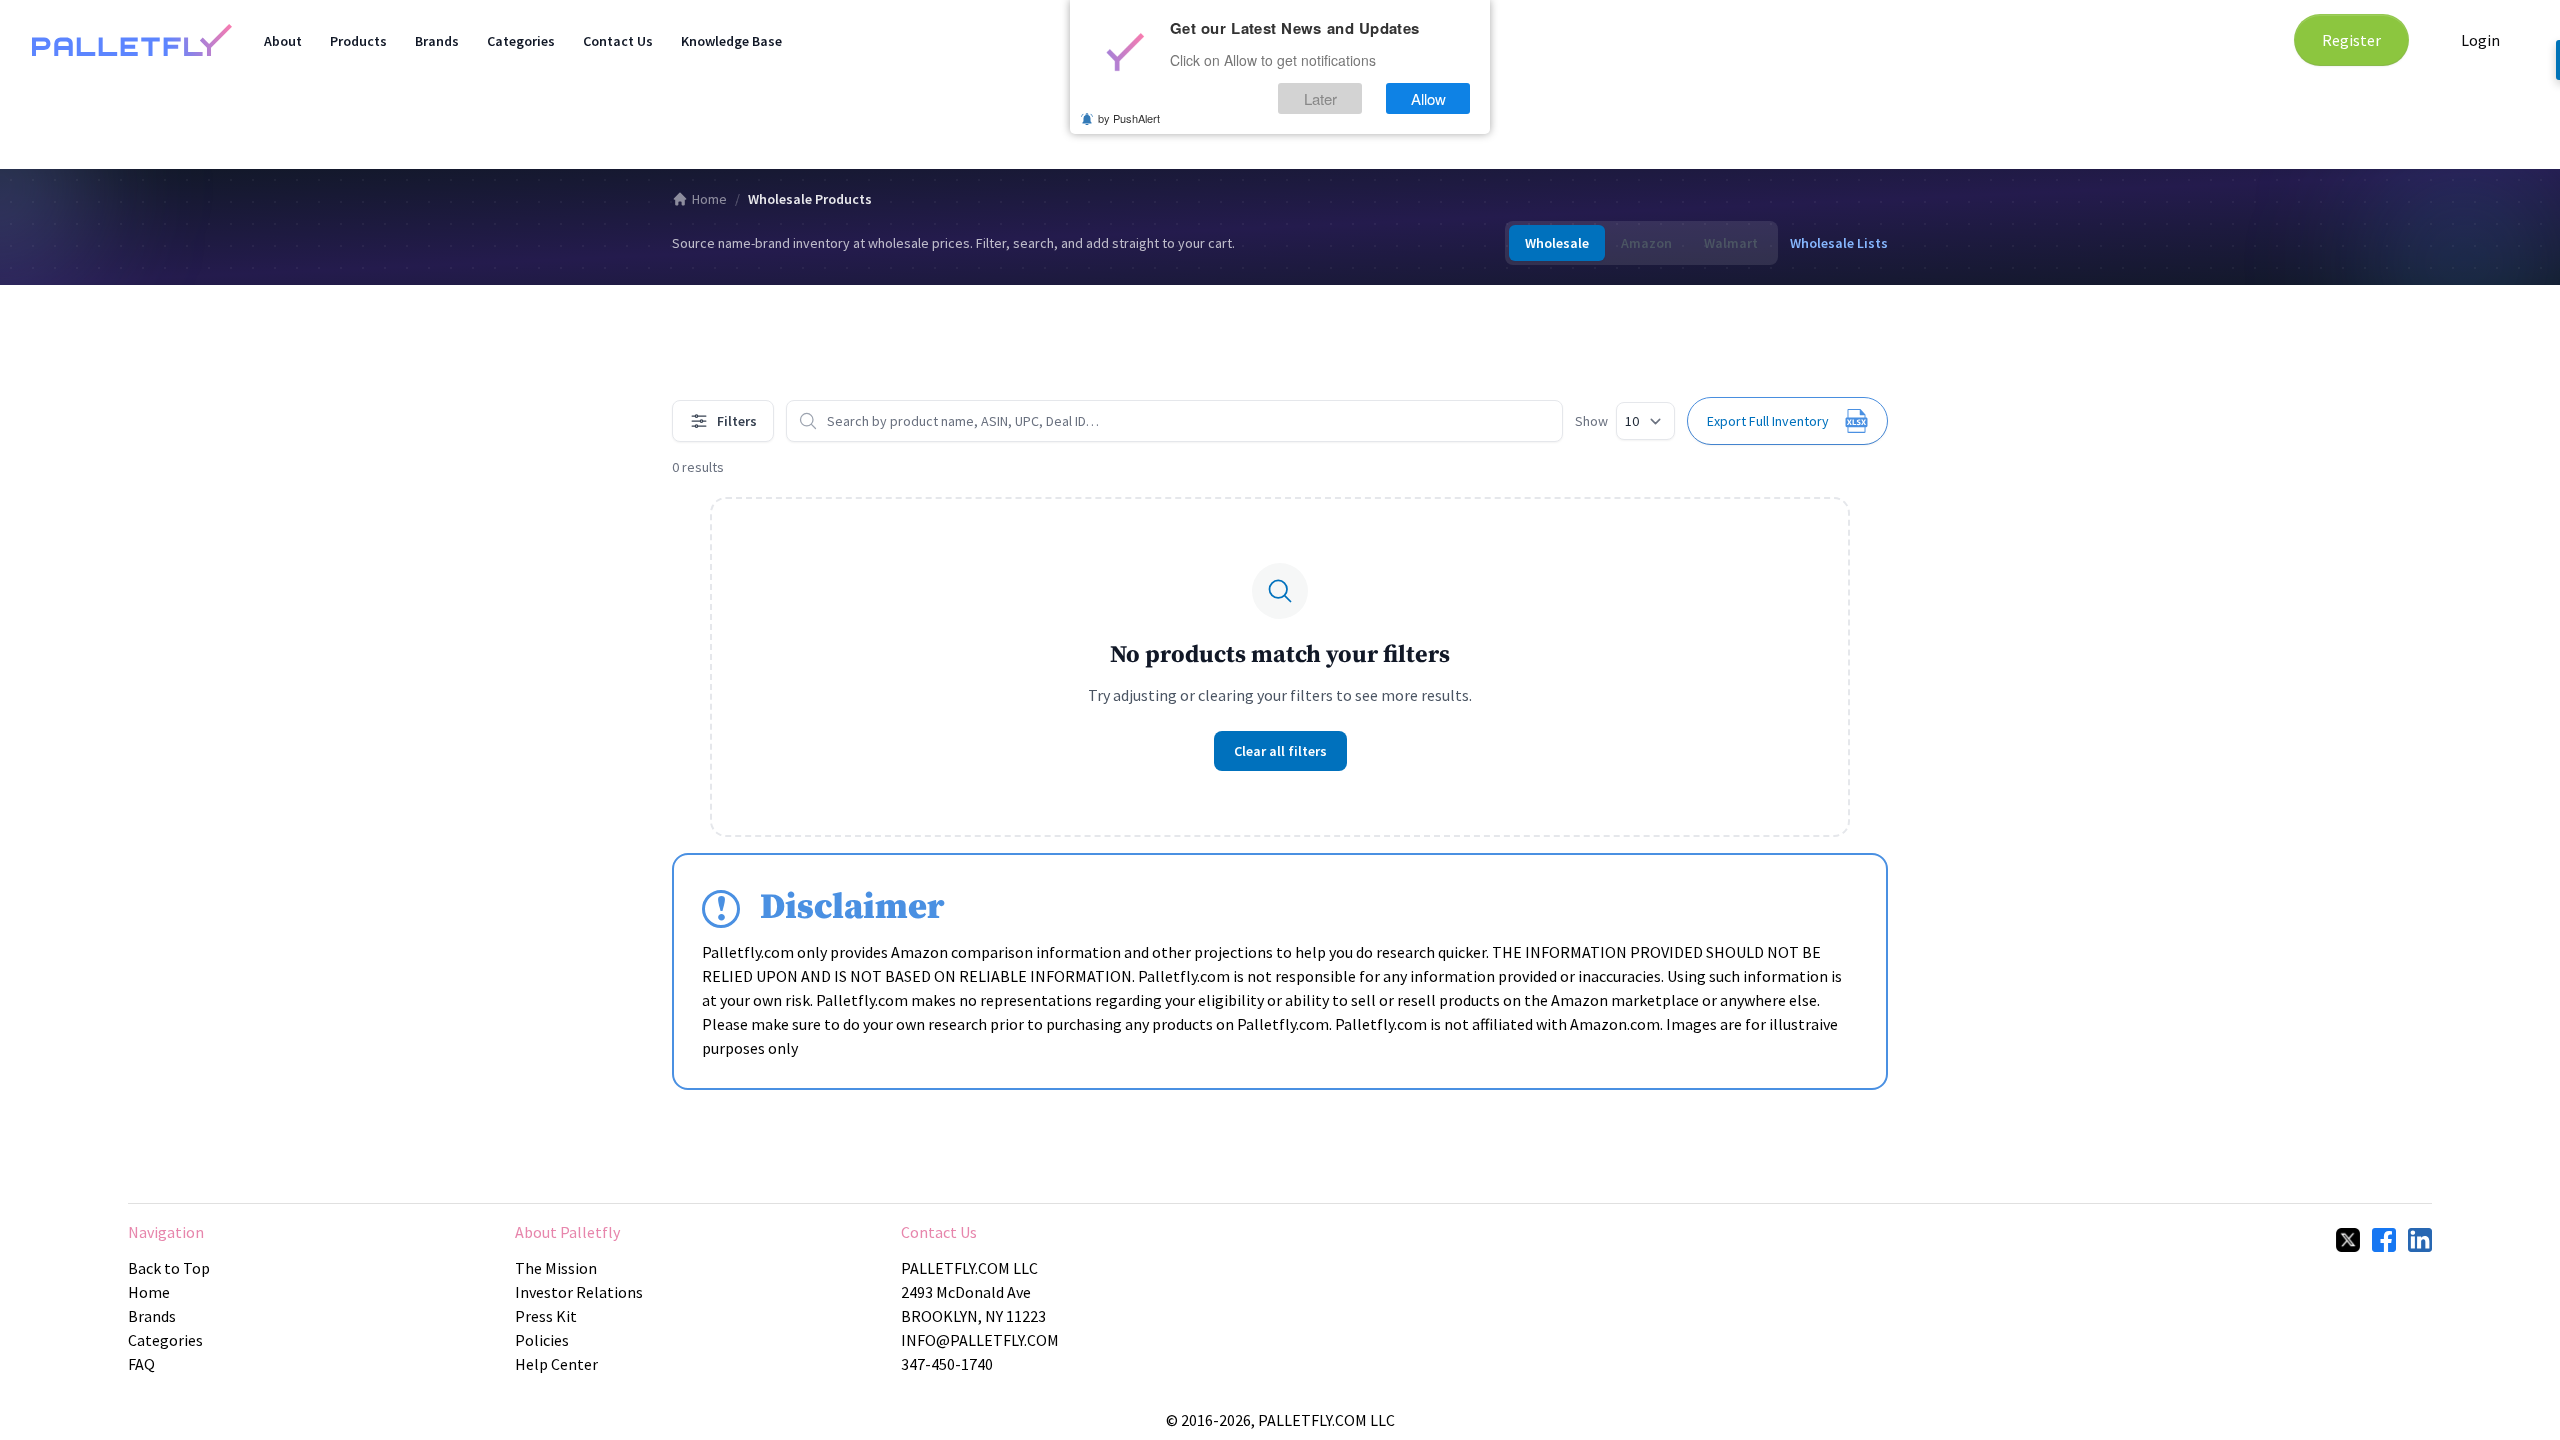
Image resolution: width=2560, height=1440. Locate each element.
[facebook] (2384, 1240)
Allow (1428, 98)
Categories (521, 41)
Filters (737, 421)
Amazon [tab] (1646, 243)
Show (1591, 421)
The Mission (556, 1268)
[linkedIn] (2420, 1240)
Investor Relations (579, 1292)
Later (1320, 98)
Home (709, 199)
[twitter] (2348, 1240)
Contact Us (618, 41)
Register (2351, 40)
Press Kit (546, 1316)
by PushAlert (1129, 118)
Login (2480, 40)
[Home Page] (132, 40)
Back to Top (169, 1268)
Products (358, 41)
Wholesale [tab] (1557, 243)
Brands (437, 41)
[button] (1787, 421)
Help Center (556, 1364)
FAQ (141, 1364)
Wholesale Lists (1839, 243)
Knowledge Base (731, 41)
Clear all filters (1280, 751)
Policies (542, 1340)
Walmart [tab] (1731, 243)
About (283, 41)
